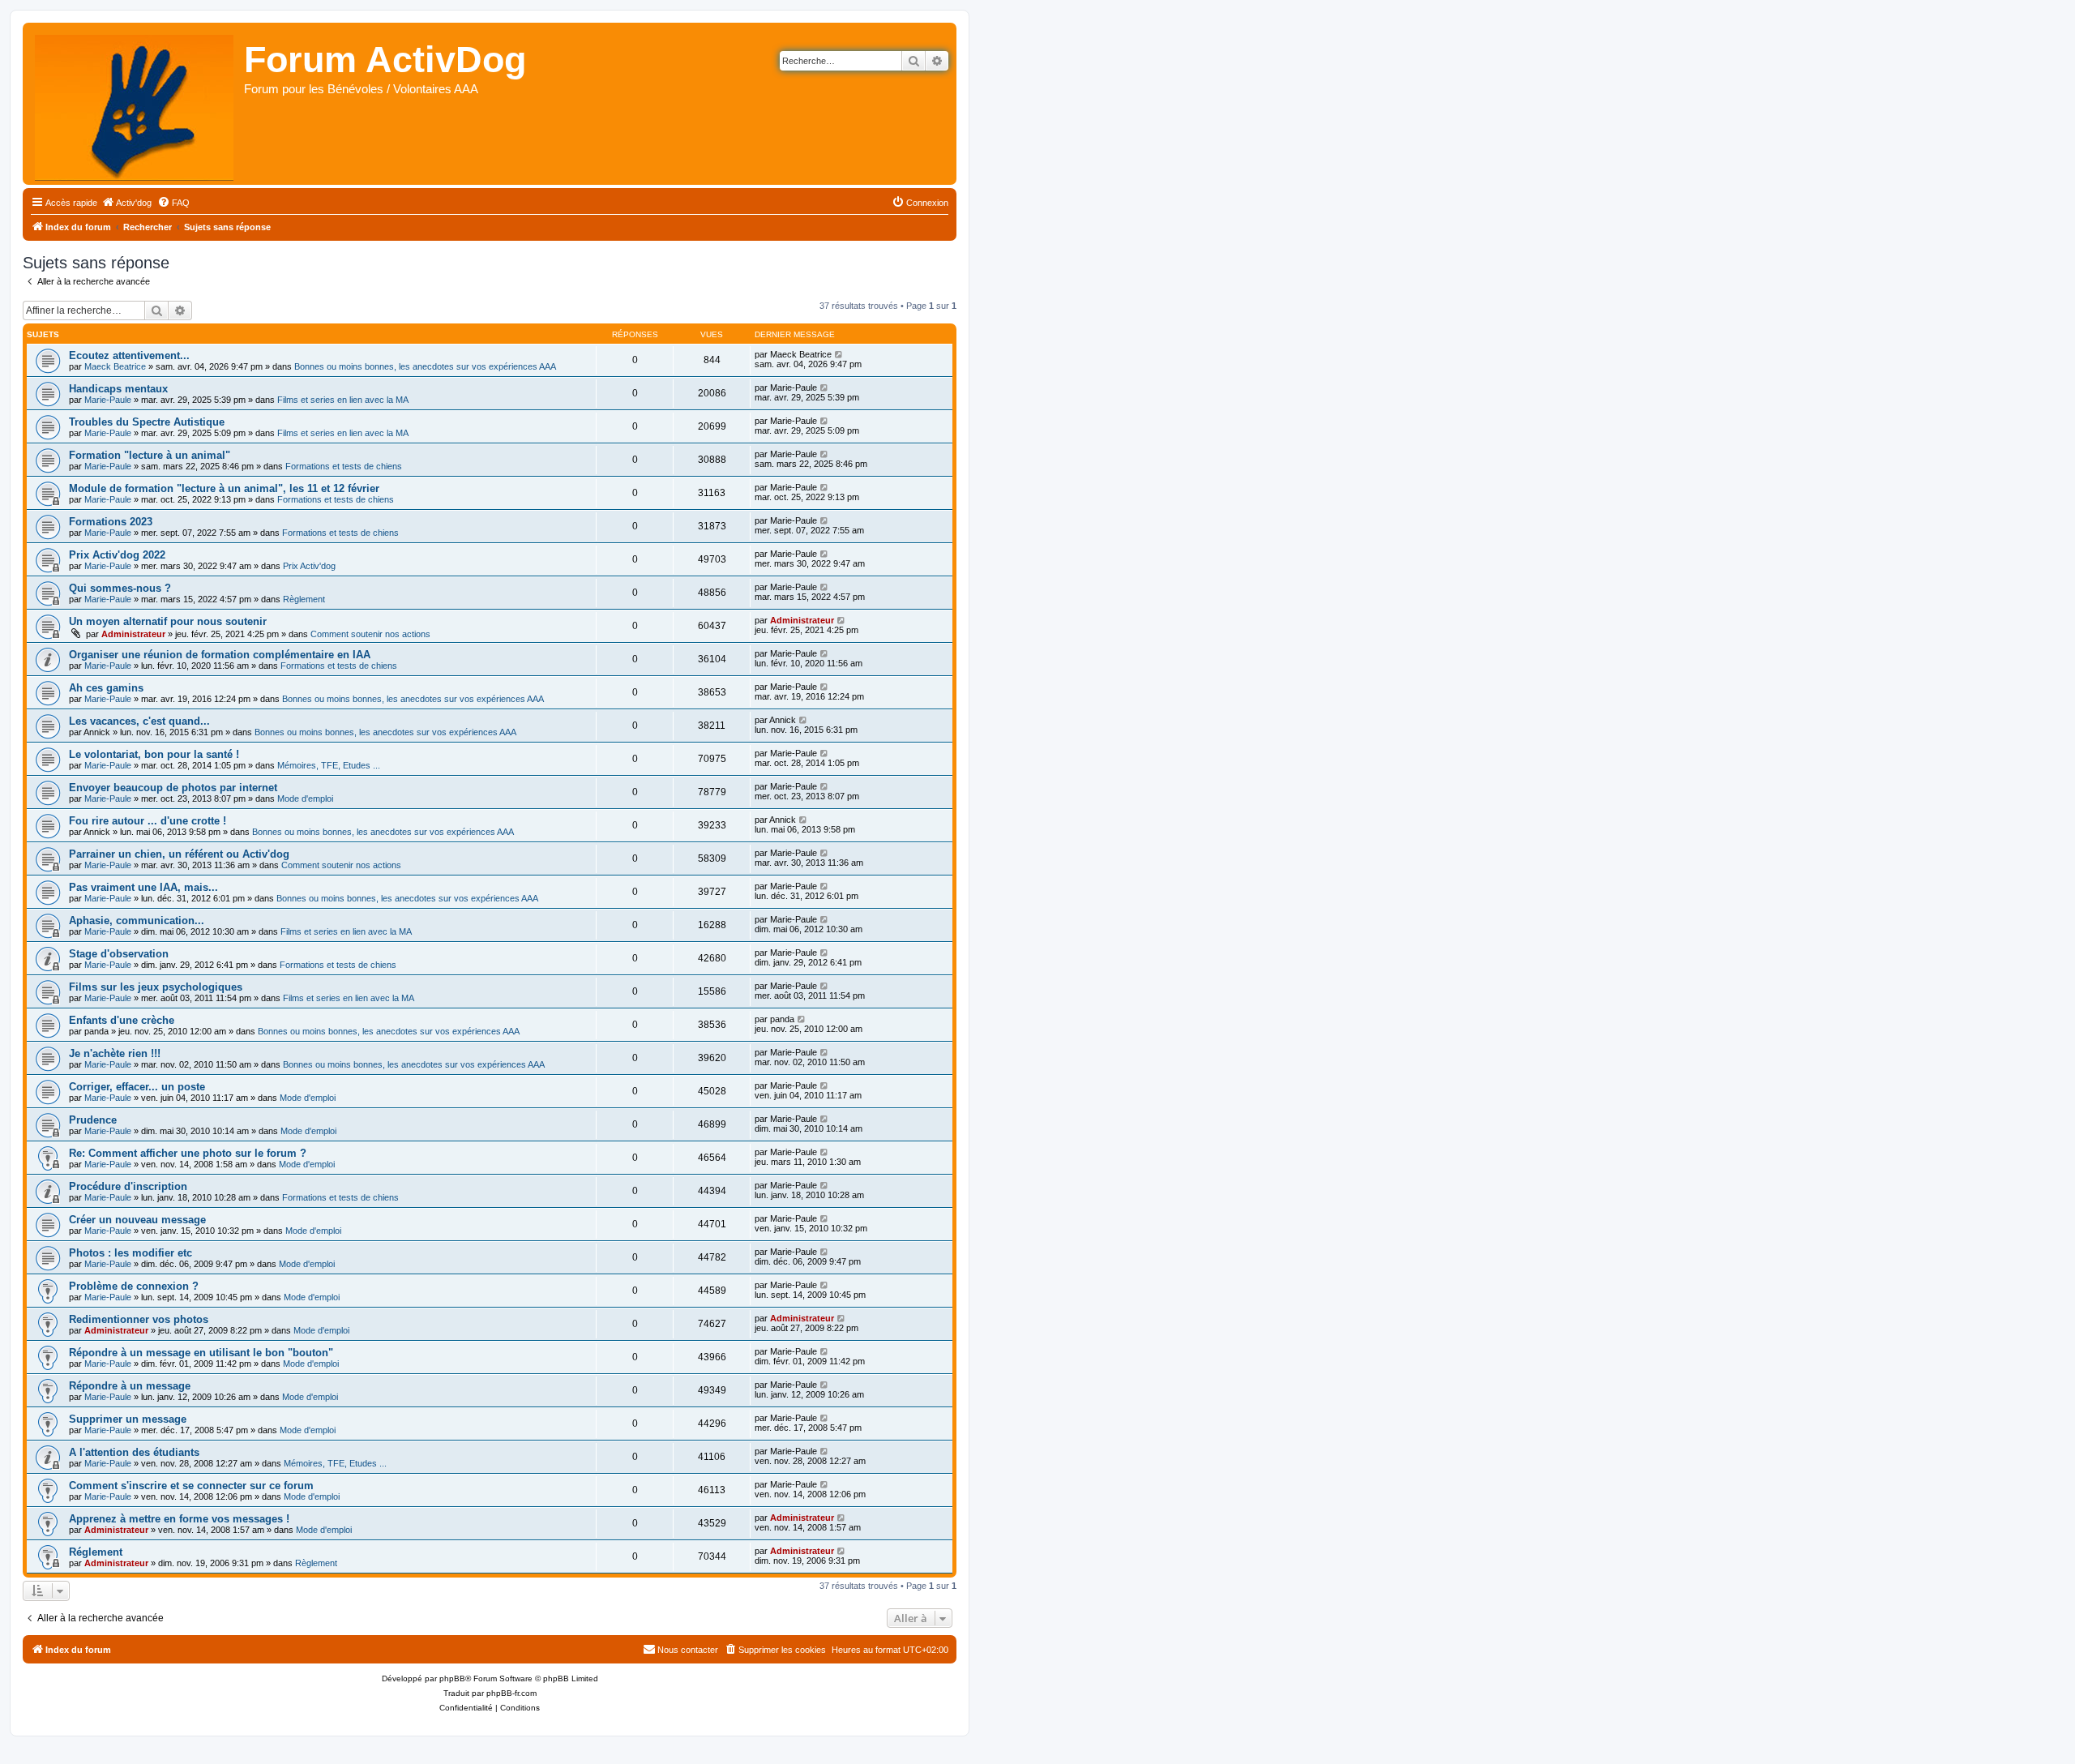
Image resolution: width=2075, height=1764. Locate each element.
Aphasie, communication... (137, 921)
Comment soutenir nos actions (370, 634)
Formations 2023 (111, 522)
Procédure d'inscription (128, 1186)
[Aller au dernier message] (839, 354)
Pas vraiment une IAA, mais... (143, 887)
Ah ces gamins (106, 688)
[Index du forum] (135, 104)
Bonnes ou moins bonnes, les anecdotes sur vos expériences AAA (425, 366)
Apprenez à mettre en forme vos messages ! (179, 1519)
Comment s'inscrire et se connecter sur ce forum (191, 1486)
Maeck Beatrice (115, 366)
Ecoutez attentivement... (129, 355)
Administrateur (133, 634)
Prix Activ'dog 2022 (117, 555)
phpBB (452, 1678)
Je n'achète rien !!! (115, 1053)
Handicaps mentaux (118, 389)
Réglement (96, 1552)
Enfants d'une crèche (122, 1020)
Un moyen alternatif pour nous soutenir (168, 621)
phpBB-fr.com (511, 1693)
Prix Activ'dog (309, 566)
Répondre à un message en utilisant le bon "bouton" (201, 1353)
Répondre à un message (130, 1386)
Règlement (304, 599)
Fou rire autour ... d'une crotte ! (148, 821)
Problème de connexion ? (134, 1286)
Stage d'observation (119, 954)
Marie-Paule (108, 400)
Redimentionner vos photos (139, 1319)
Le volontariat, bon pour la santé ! (154, 754)
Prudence (93, 1120)
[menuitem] (126, 203)
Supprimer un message (128, 1419)
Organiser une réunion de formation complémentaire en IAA (220, 655)
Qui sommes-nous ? (120, 588)
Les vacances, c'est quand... (139, 721)
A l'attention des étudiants (134, 1452)
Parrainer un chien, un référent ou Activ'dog (179, 854)
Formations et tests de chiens (344, 466)
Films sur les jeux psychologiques (156, 987)
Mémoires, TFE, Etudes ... (329, 765)
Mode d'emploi (305, 799)
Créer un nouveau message (137, 1220)
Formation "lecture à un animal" (150, 455)
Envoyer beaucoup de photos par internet (173, 788)
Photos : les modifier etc (130, 1253)
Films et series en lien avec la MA (343, 400)
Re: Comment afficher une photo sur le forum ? (188, 1153)
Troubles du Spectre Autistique (147, 422)
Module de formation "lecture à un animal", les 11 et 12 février (224, 488)
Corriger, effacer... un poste (137, 1087)
